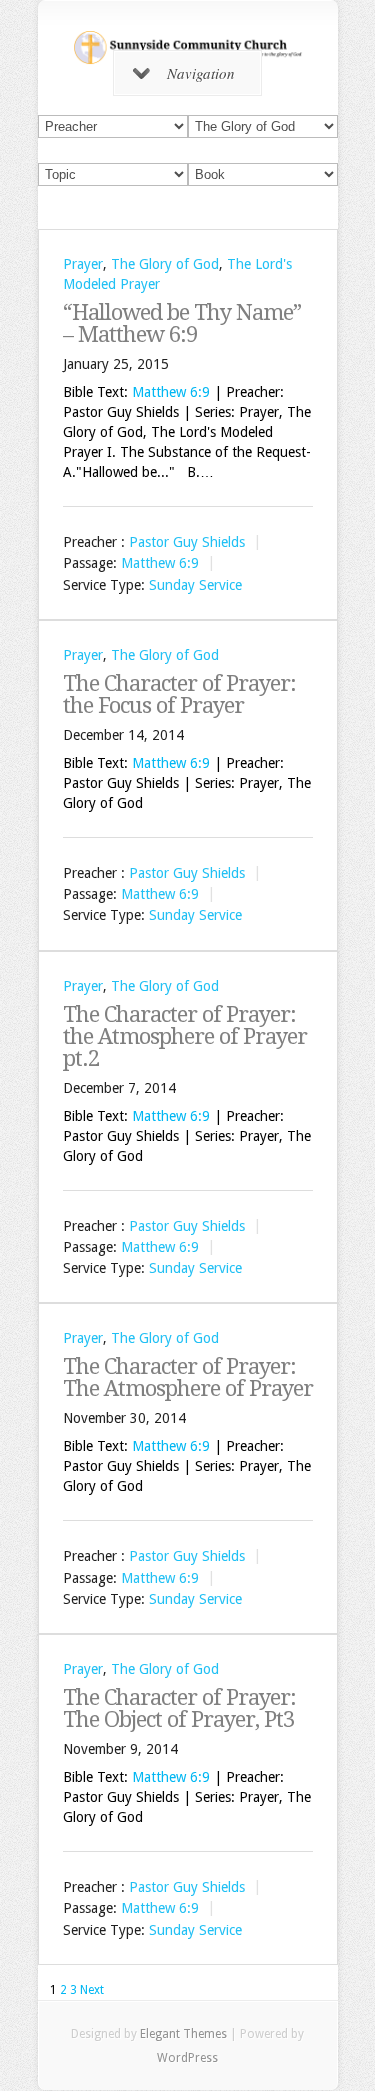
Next (92, 1990)
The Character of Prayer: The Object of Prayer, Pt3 (179, 1708)
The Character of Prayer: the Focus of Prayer (179, 694)
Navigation (201, 73)
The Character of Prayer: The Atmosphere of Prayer (188, 1377)
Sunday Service (195, 585)
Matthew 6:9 (171, 392)
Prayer (83, 264)
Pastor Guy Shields (187, 542)
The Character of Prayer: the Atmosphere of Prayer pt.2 (185, 1036)
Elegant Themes (183, 2034)
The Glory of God (165, 264)
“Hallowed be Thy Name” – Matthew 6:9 (182, 323)
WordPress (187, 2058)
